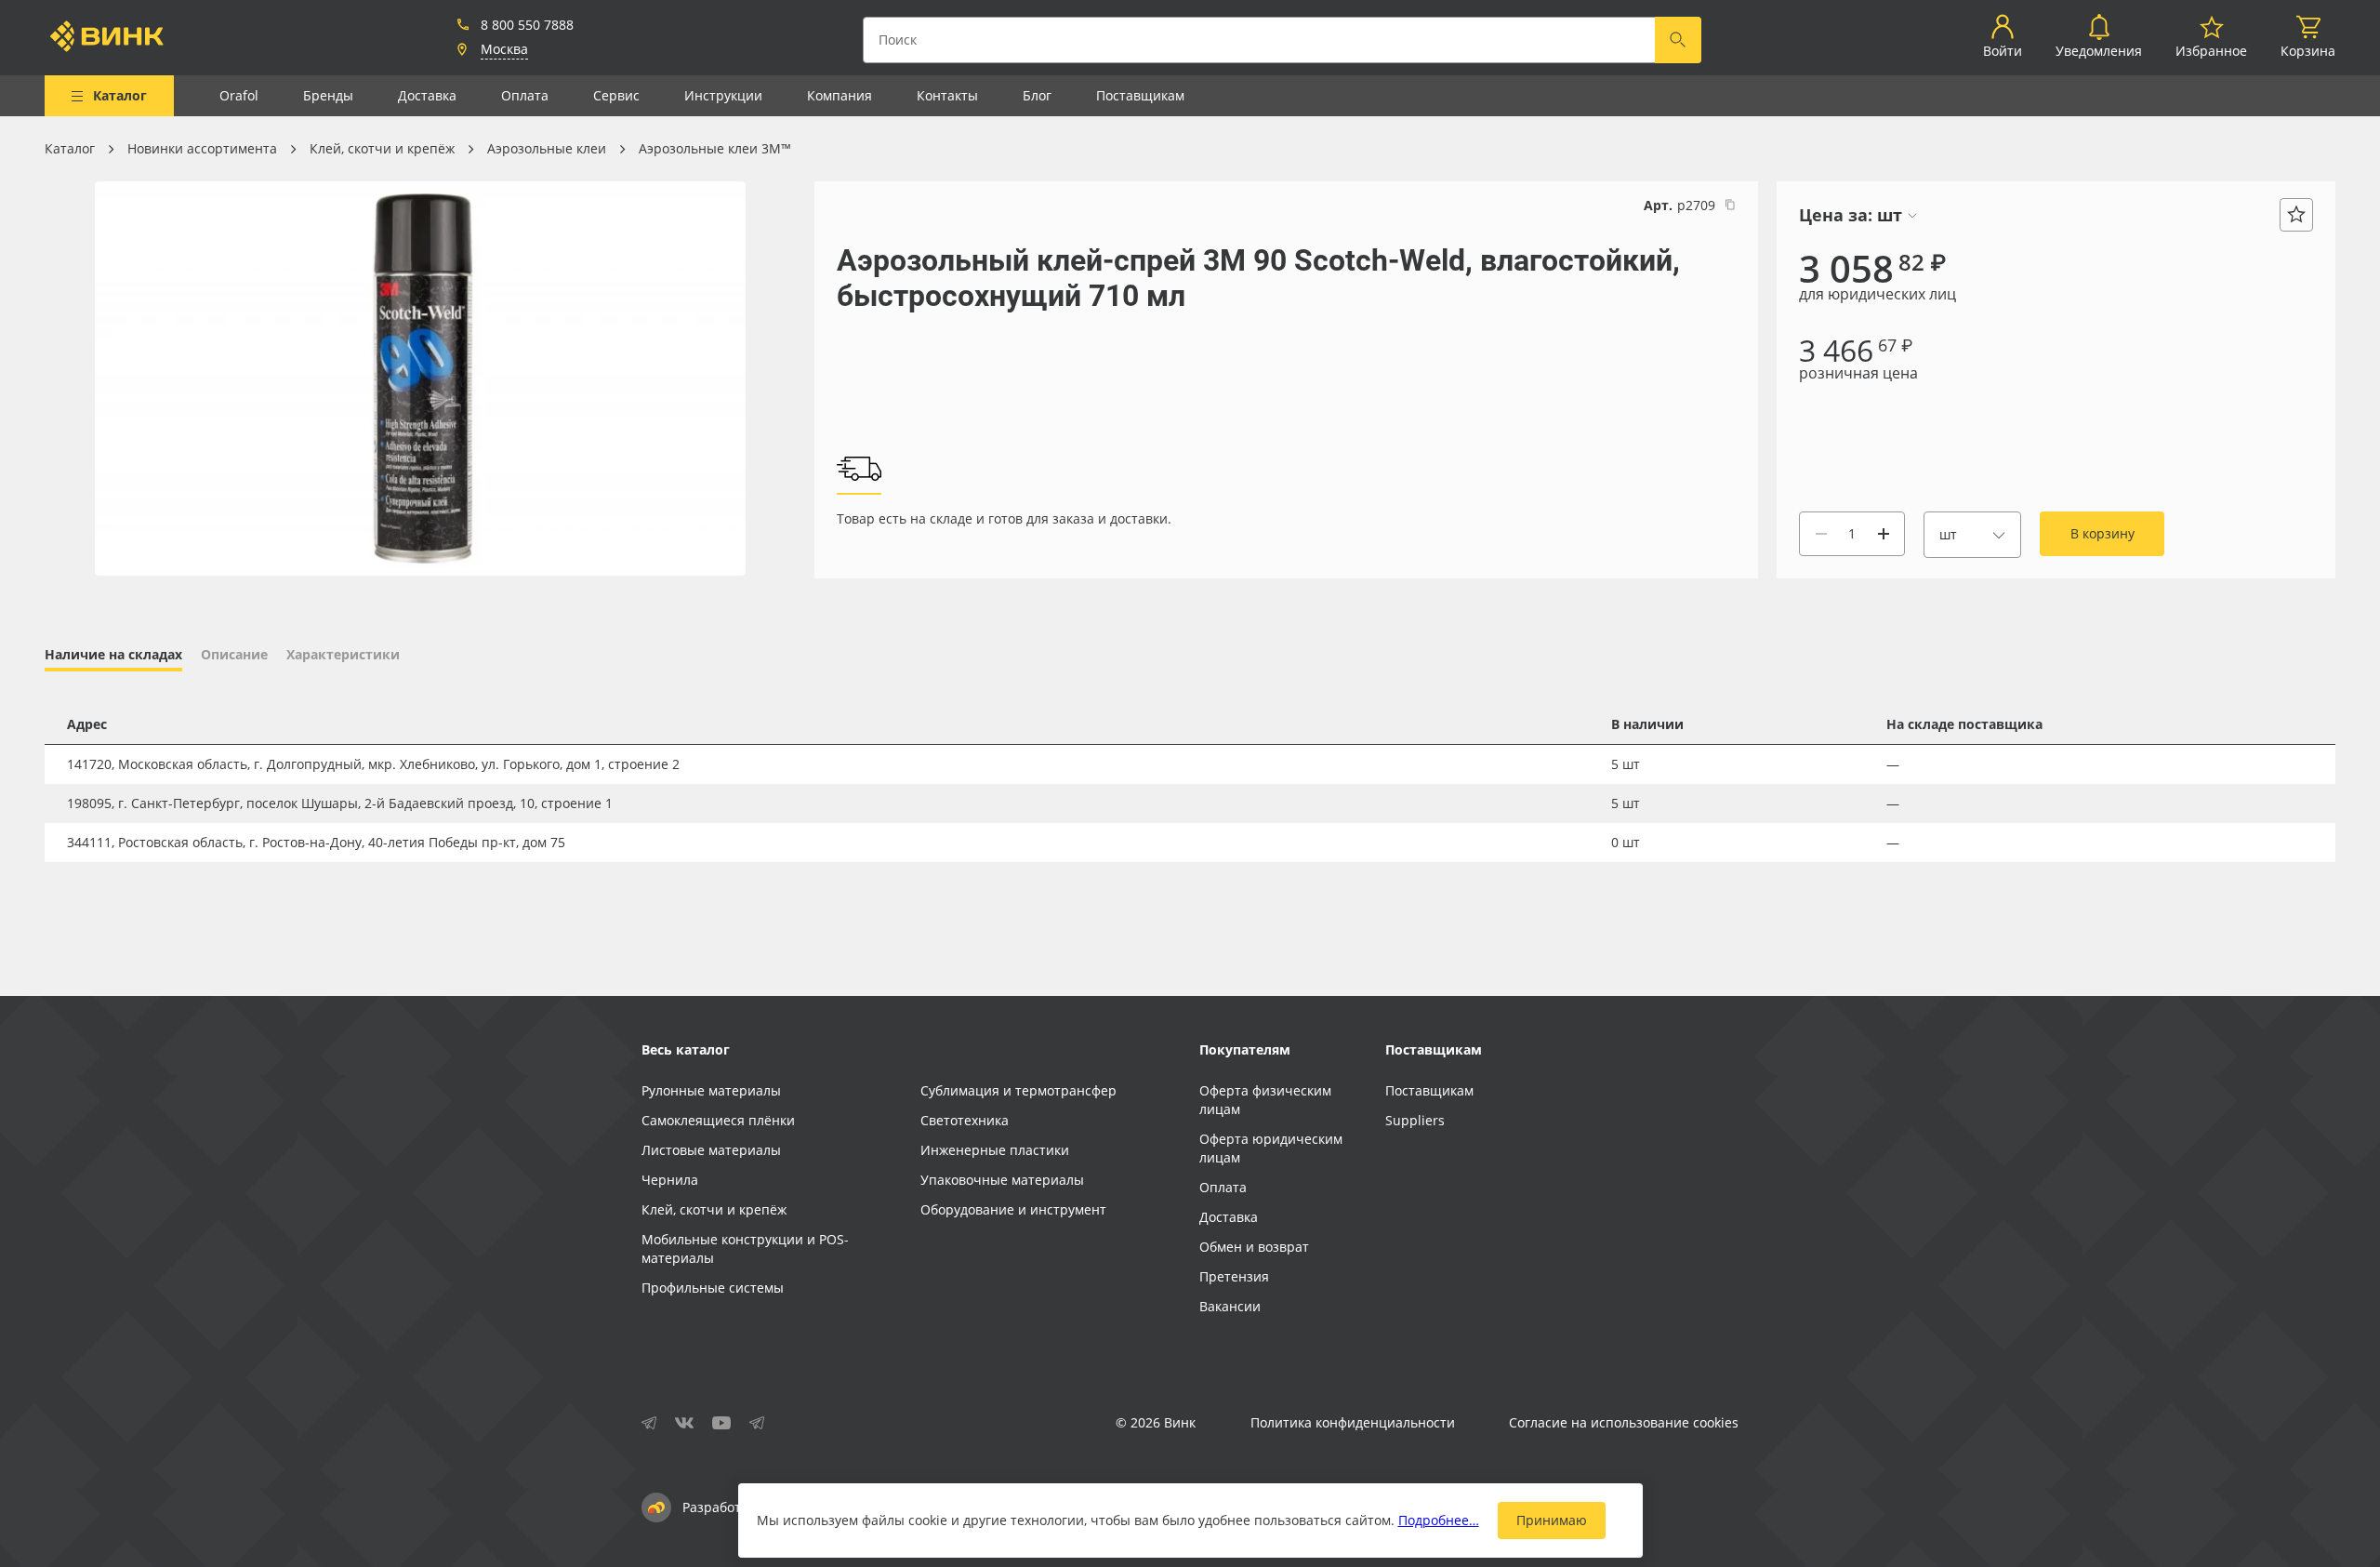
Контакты (947, 95)
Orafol (239, 95)
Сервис (616, 95)
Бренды (328, 95)
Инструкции (723, 95)
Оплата (525, 95)
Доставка (427, 95)
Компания (840, 95)
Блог (1037, 95)
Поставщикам (1140, 95)
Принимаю (1552, 1520)
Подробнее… (1439, 1520)
